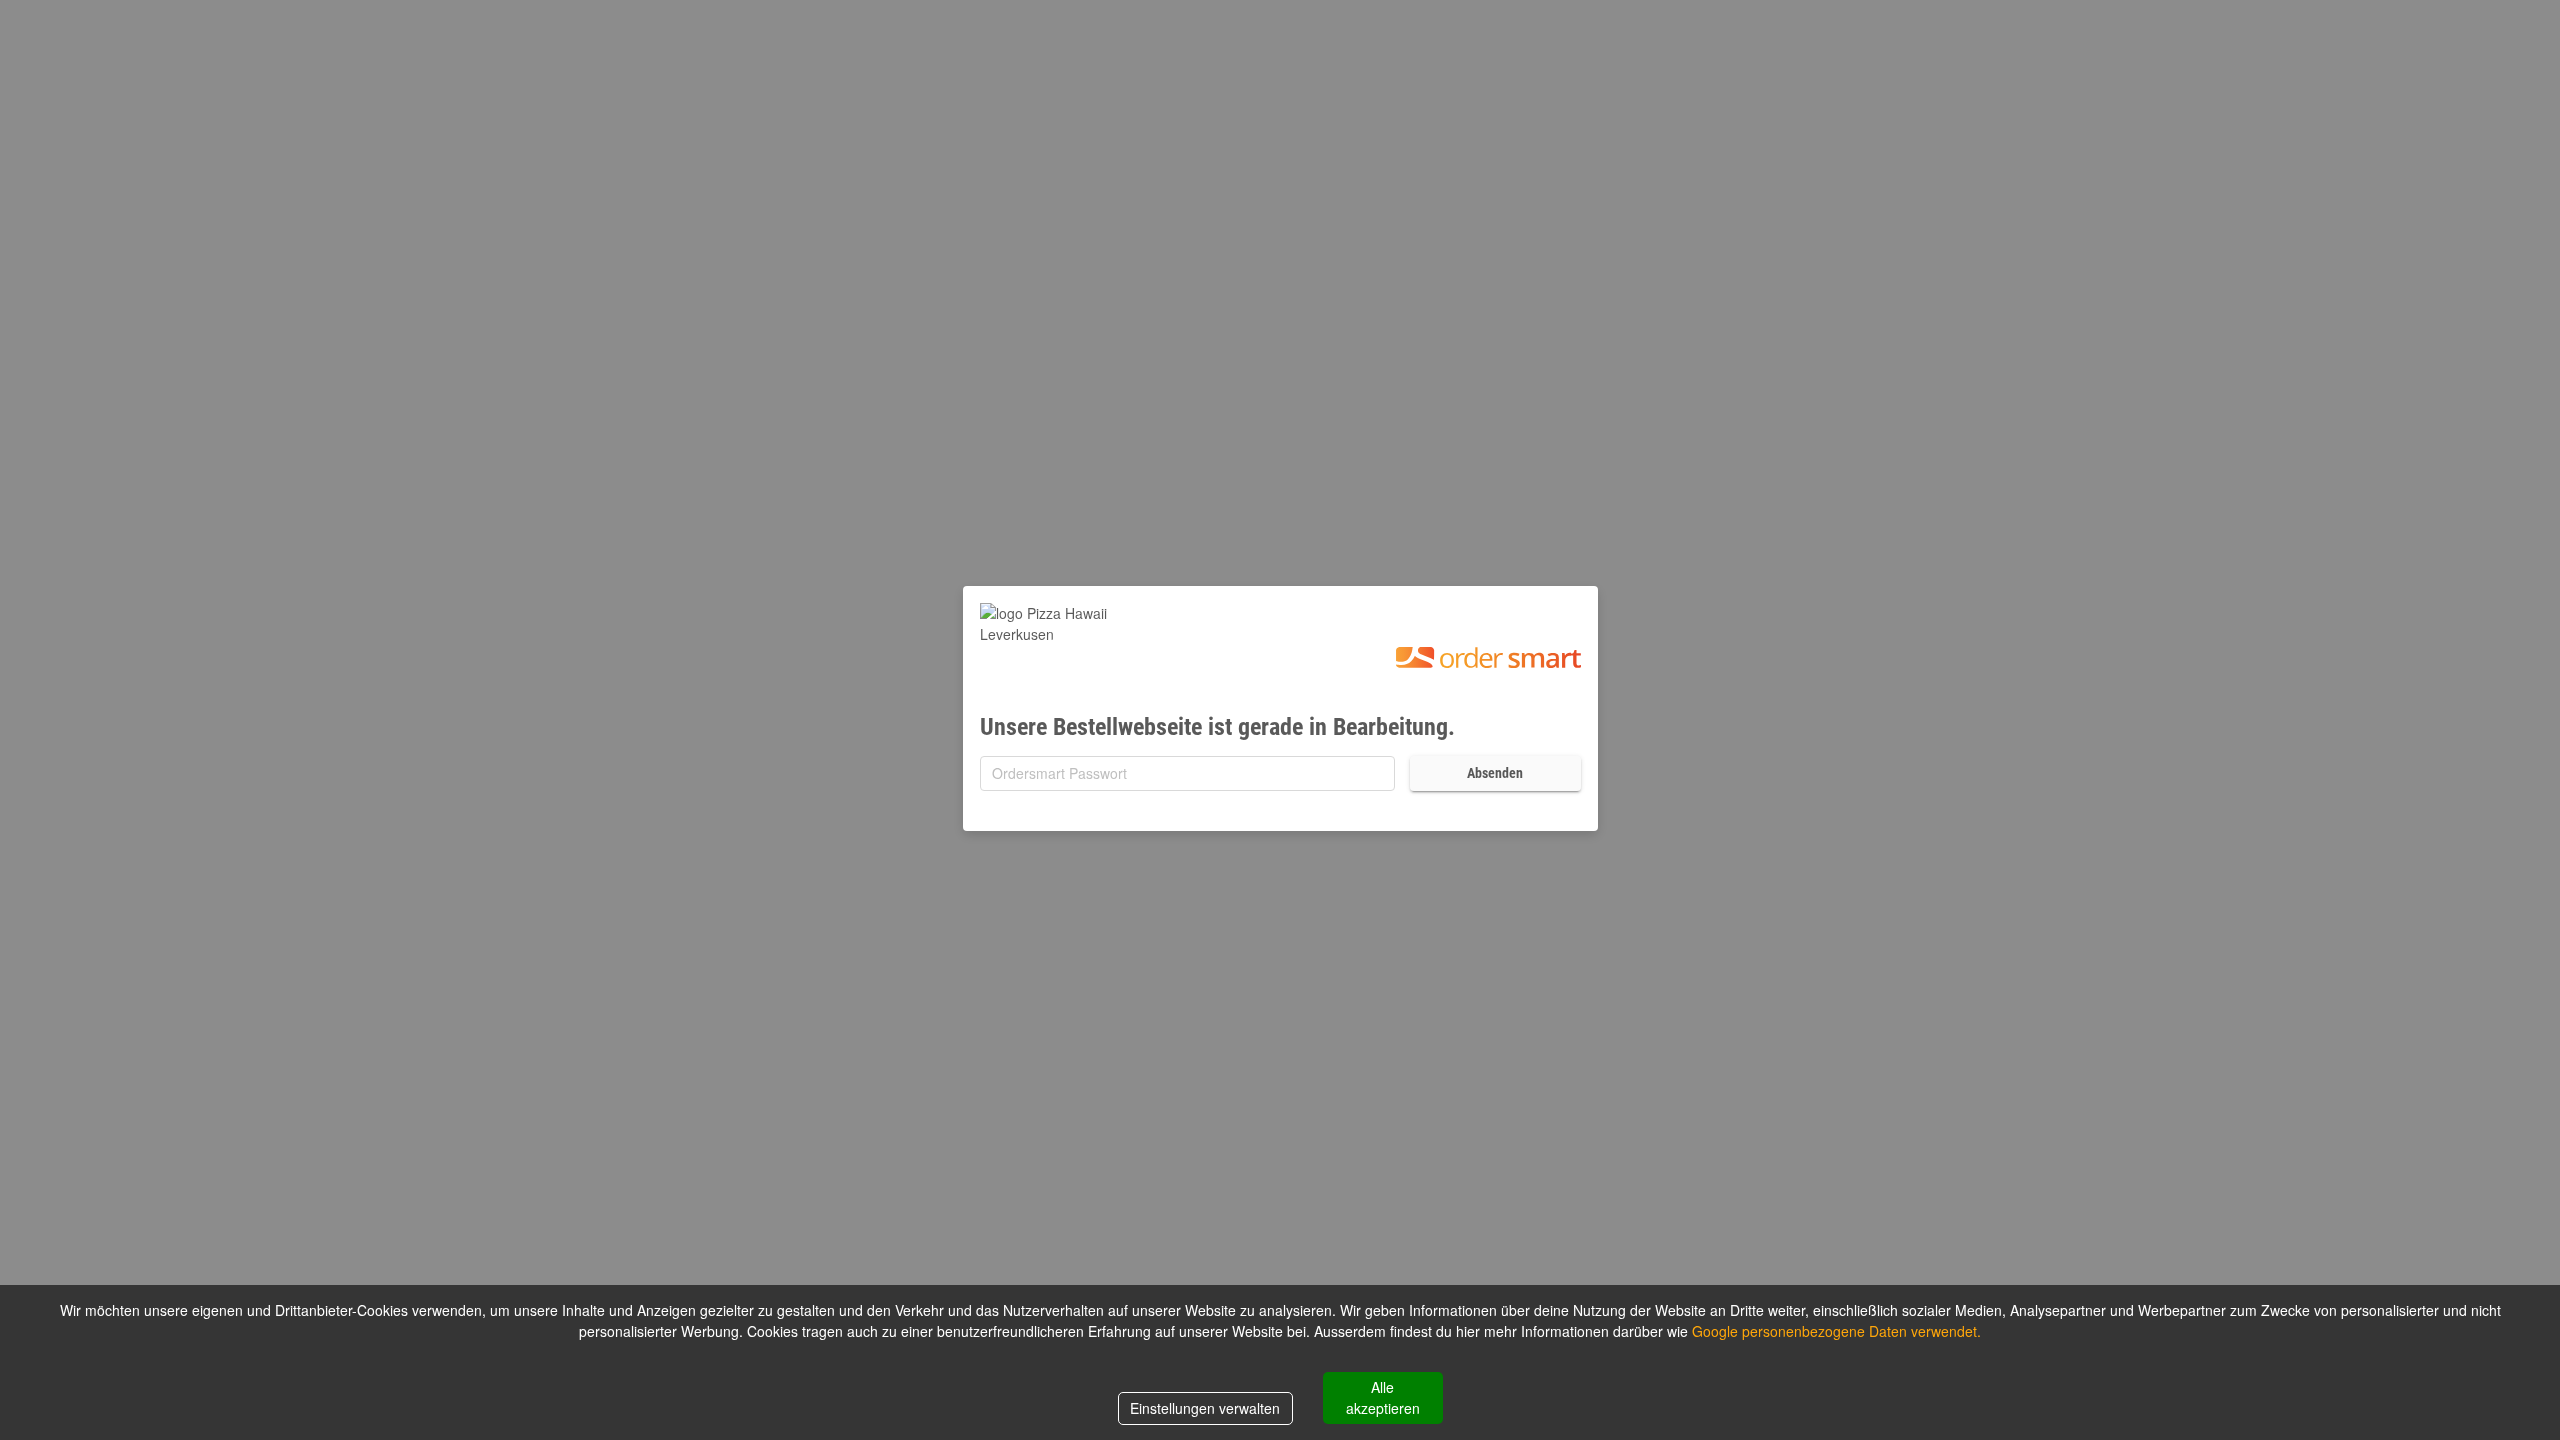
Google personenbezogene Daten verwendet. (1836, 1331)
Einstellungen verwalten (1205, 1408)
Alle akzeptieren (1383, 1397)
